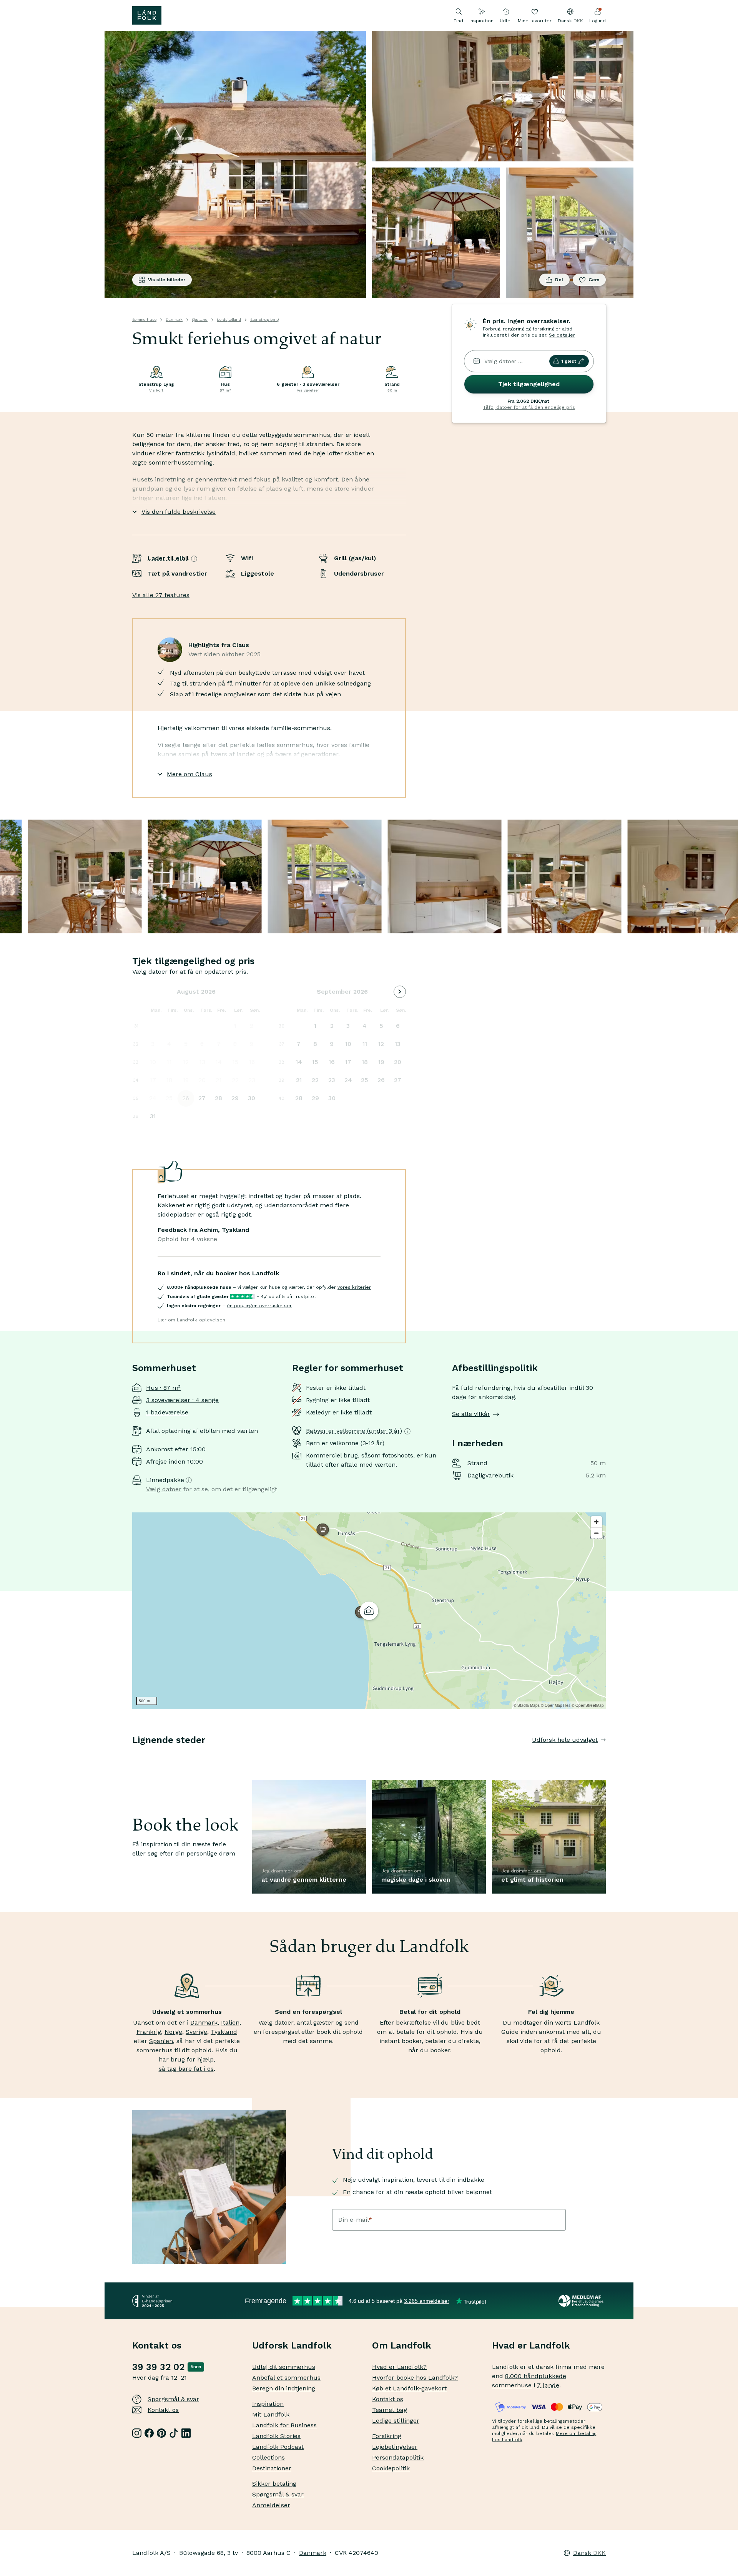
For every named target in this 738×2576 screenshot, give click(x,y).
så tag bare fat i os (186, 2069)
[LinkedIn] (186, 2433)
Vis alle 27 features (161, 595)
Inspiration (481, 21)
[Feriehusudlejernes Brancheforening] (582, 2301)
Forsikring (387, 2436)
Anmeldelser (271, 2505)
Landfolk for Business (284, 2425)
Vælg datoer (164, 1489)
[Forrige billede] (132, 1755)
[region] (369, 1611)
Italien (230, 2022)
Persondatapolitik (398, 2457)
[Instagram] (137, 2433)
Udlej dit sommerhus (284, 2367)
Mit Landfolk (271, 2414)
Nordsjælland (229, 320)
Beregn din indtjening (284, 2388)
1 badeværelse (167, 1412)
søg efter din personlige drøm (191, 1853)
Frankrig (149, 2032)
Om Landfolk (402, 2345)
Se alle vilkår (471, 1414)
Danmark (174, 320)
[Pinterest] (161, 2433)
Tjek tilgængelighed (529, 384)
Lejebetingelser (395, 2447)
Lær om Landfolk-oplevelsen (191, 1320)
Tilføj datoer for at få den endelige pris (529, 407)
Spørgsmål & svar (173, 2399)
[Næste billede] (606, 1755)
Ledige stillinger (396, 2421)
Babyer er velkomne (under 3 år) (354, 1431)
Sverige (196, 2032)
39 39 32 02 (158, 2367)
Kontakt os (163, 2410)
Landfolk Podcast (278, 2447)
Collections (268, 2457)
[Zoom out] (596, 1533)
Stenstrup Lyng (265, 320)
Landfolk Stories (276, 2436)
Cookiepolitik (391, 2468)
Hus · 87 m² (163, 1388)
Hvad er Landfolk (531, 2345)
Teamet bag (390, 2410)
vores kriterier (354, 1287)
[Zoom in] (596, 1522)
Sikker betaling (274, 2484)
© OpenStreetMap (588, 1705)
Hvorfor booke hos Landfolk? (415, 2378)
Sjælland (200, 320)
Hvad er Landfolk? (399, 2367)
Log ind (598, 21)
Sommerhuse (144, 320)
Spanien (161, 2041)
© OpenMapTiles (556, 1705)
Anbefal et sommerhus (286, 2378)
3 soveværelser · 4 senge (182, 1400)
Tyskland (224, 2032)
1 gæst (569, 361)
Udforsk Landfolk (292, 2345)
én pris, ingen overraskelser (259, 1306)
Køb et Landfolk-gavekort (409, 2388)
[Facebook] (149, 2433)
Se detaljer (562, 335)
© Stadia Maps (527, 1705)
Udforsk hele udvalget (565, 1740)
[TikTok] (174, 2433)
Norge (173, 2032)
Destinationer (272, 2468)
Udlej (506, 21)
